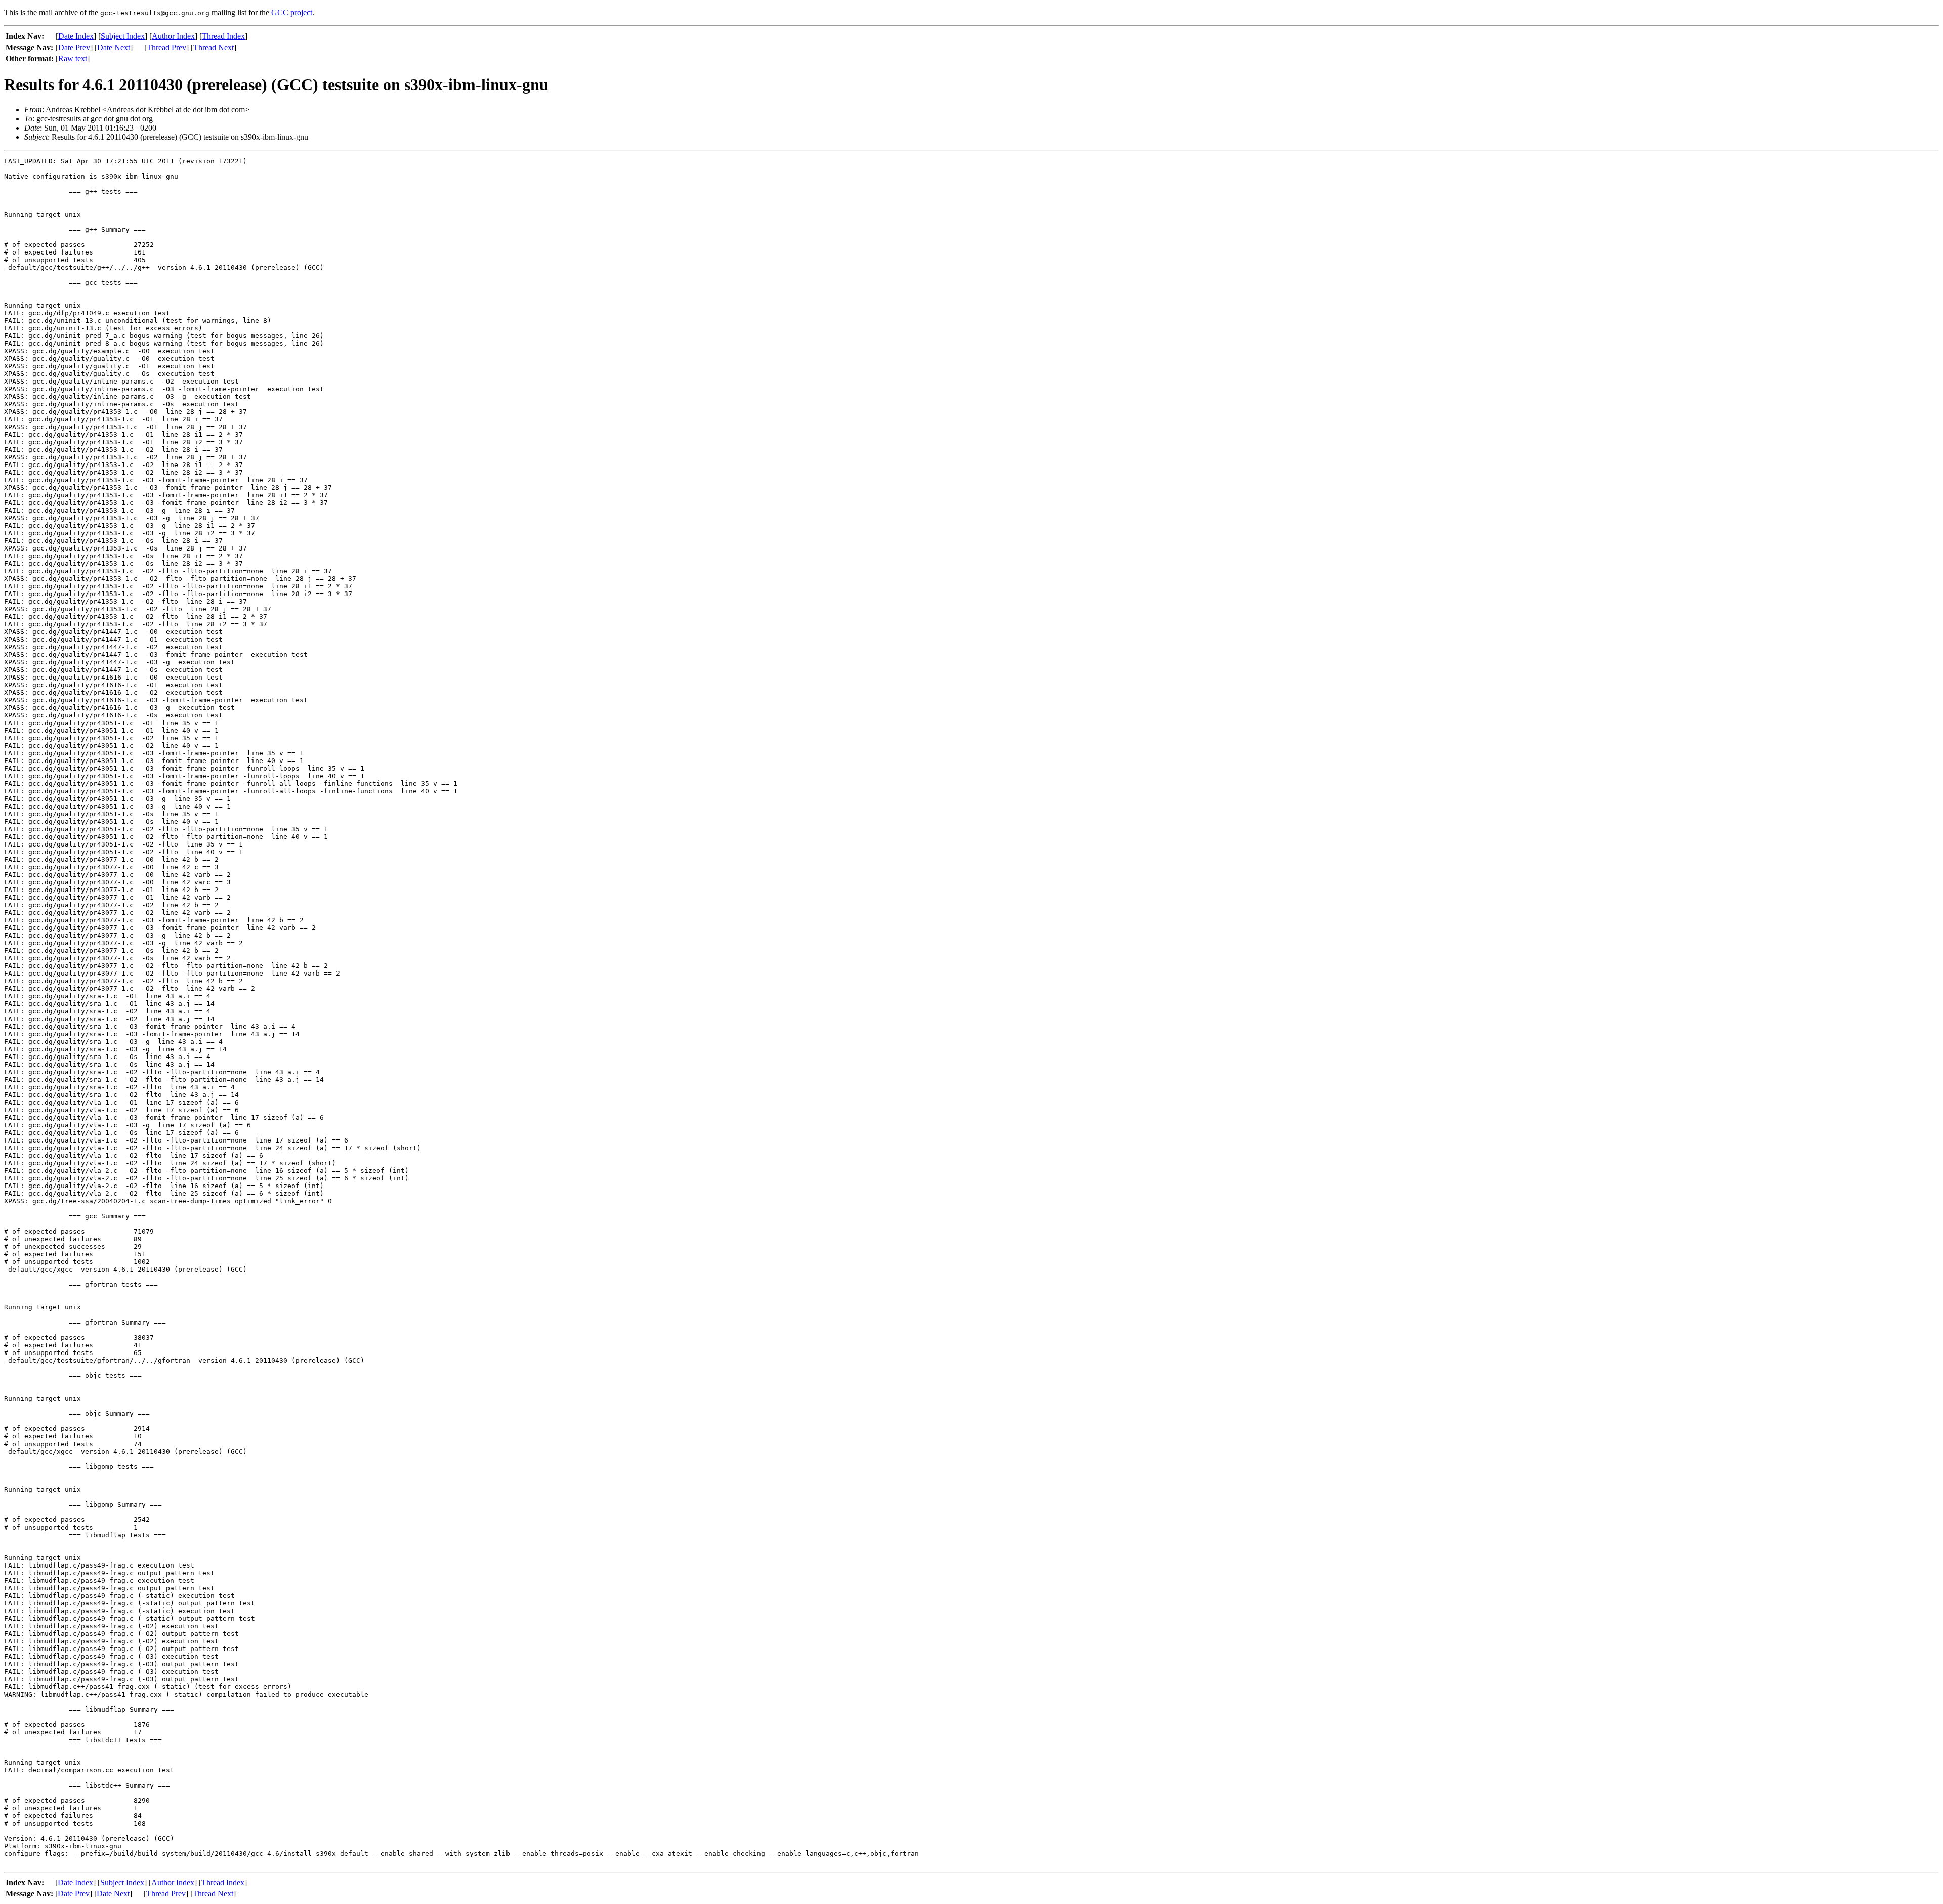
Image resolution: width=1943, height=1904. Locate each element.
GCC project (292, 12)
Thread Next (214, 47)
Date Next (114, 47)
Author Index (173, 36)
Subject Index (123, 36)
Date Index (76, 36)
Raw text (73, 58)
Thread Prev (166, 47)
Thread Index (223, 36)
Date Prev (74, 47)
